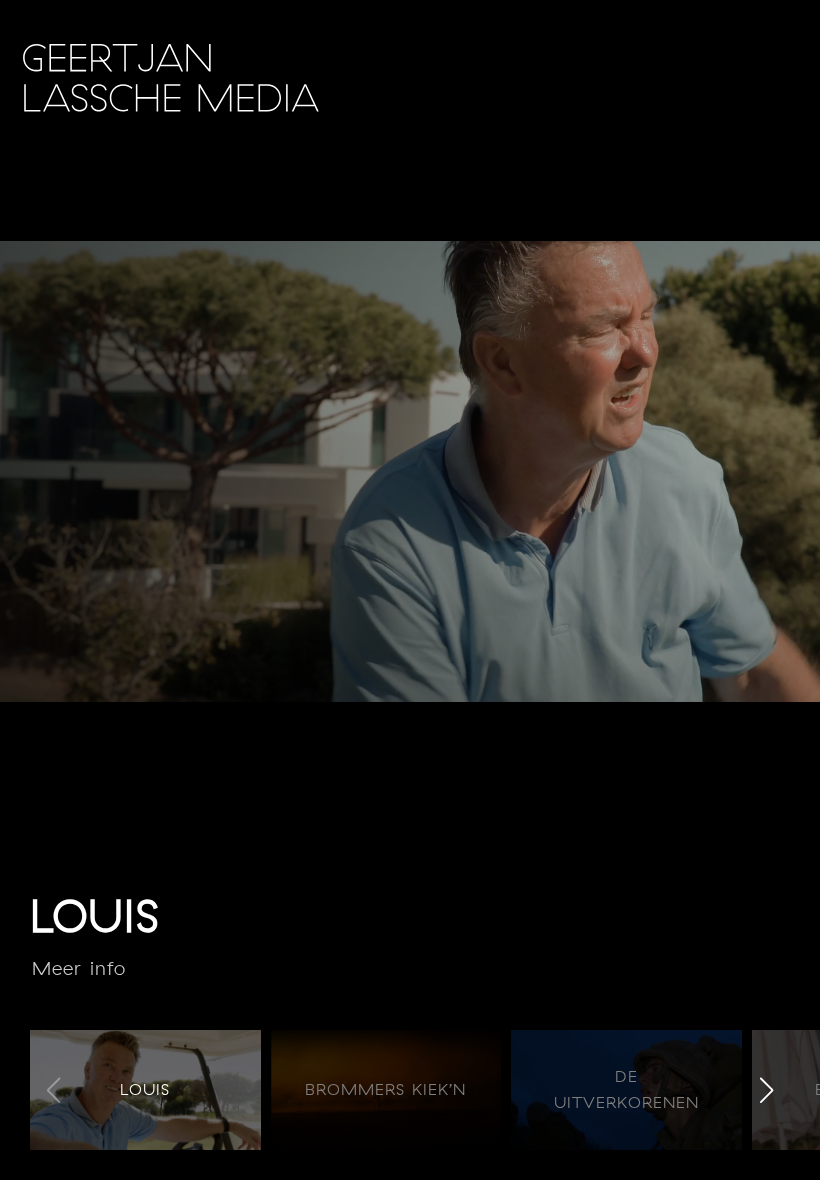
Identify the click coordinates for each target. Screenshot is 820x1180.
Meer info (79, 968)
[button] (766, 1090)
